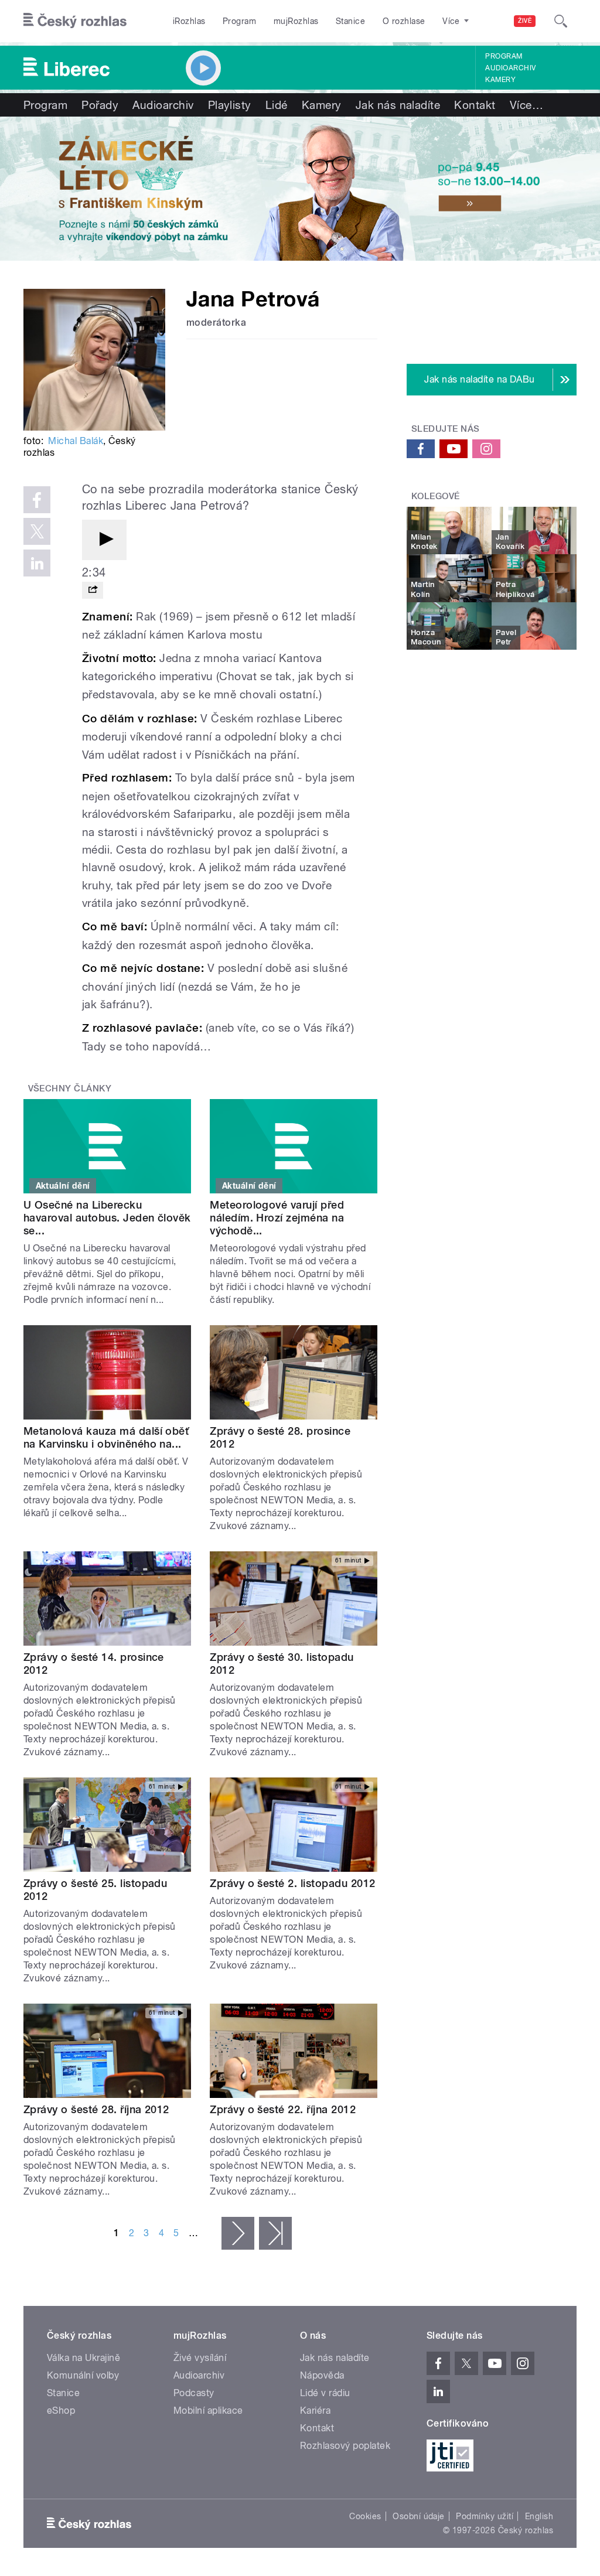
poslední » (275, 2233)
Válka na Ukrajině (83, 2358)
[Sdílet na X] (37, 531)
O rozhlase (404, 21)
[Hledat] (561, 21)
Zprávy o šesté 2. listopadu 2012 (292, 1883)
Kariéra (315, 2410)
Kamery (500, 80)
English (539, 2516)
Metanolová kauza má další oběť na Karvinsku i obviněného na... (106, 1437)
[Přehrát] (104, 540)
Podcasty (194, 2393)
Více (526, 105)
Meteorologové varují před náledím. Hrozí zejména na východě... (277, 1218)
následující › (238, 2233)
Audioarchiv (510, 68)
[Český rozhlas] (75, 21)
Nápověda (322, 2375)
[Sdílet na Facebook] (37, 500)
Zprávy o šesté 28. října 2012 (96, 2109)
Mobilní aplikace (208, 2410)
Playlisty (230, 105)
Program (239, 21)
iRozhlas (189, 21)
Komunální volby (83, 2375)
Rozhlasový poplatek (345, 2446)
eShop (61, 2410)
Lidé (277, 105)
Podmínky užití (485, 2516)
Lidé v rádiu (325, 2393)
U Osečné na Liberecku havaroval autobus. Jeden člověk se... (107, 1218)
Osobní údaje (419, 2516)
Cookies (365, 2516)
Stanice (350, 21)
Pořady (100, 105)
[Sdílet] (93, 590)
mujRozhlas (296, 21)
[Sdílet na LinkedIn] (37, 563)
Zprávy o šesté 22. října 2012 (283, 2109)
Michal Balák (76, 441)
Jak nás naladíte (398, 105)
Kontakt (475, 105)
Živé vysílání (200, 2358)
